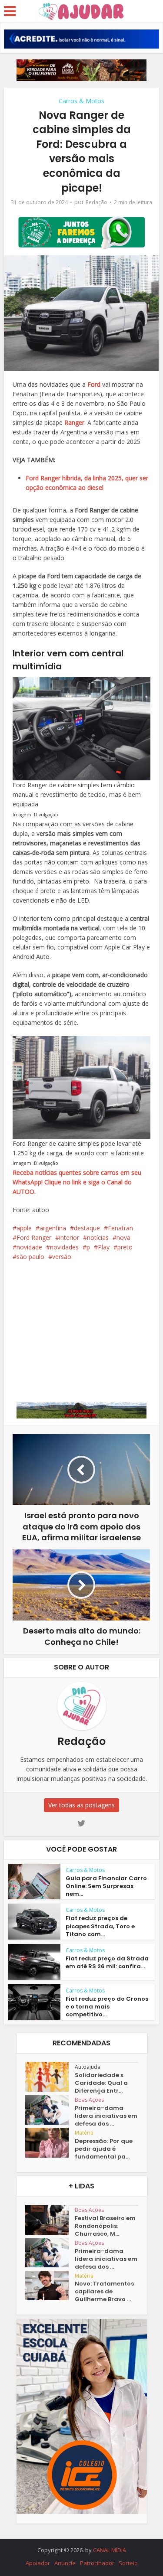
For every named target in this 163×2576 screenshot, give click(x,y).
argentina (53, 1228)
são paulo (30, 1257)
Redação (96, 202)
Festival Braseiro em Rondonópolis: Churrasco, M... (105, 2226)
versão (62, 1257)
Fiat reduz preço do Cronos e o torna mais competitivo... (107, 2007)
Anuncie (65, 2563)
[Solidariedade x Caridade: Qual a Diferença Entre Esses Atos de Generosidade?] (50, 2077)
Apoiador (38, 2563)
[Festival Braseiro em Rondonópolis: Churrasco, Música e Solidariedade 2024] (50, 2220)
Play (104, 1247)
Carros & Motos (81, 101)
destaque (87, 1228)
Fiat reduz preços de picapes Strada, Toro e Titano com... (100, 1926)
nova (123, 1237)
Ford (93, 384)
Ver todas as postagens (81, 1805)
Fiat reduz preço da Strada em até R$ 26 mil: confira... (107, 1962)
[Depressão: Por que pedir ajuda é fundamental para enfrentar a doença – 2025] (50, 2143)
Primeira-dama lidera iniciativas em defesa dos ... (106, 2116)
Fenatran (120, 1228)
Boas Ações (89, 2100)
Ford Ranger (34, 1237)
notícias (98, 1237)
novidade (29, 1247)
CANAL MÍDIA (110, 2550)
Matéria (84, 2133)
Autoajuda (88, 2067)
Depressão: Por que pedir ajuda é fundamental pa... (104, 2149)
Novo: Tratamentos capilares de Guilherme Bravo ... (104, 2292)
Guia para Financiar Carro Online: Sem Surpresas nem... (106, 1886)
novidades (64, 1247)
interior (69, 1237)
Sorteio (128, 2563)
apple (24, 1228)
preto (125, 1247)
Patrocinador (97, 2563)
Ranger (74, 422)
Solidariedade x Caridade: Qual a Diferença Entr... (101, 2083)
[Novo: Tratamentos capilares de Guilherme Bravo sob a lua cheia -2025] (50, 2286)
